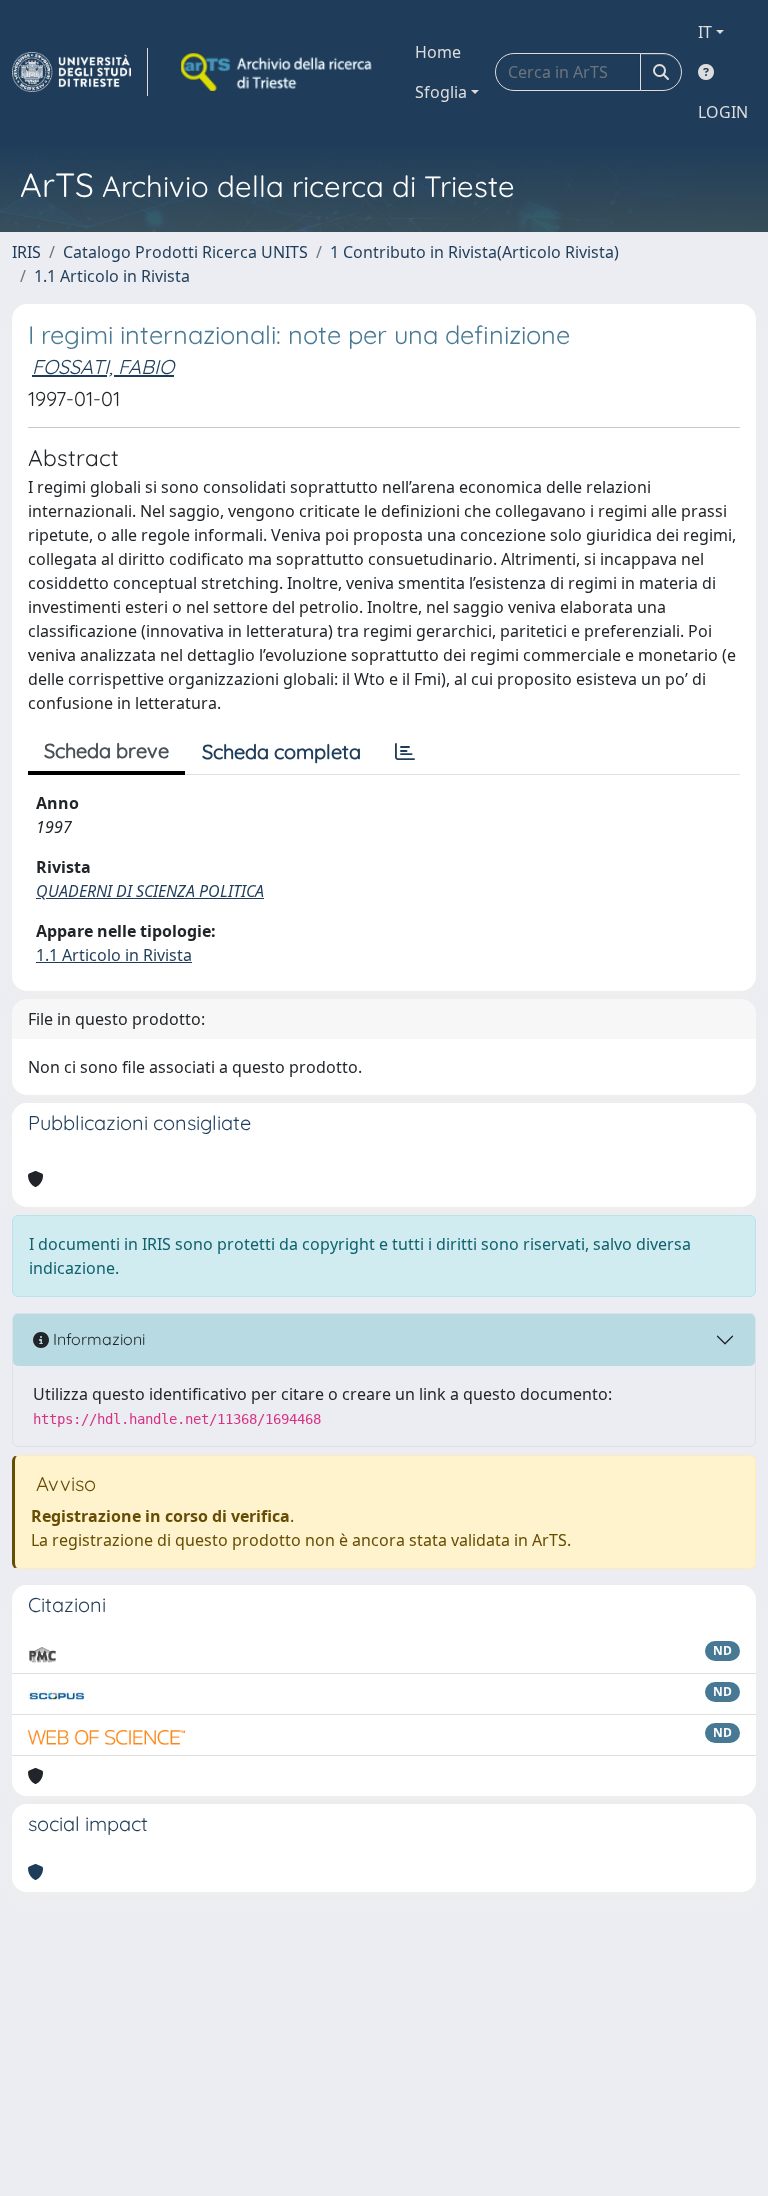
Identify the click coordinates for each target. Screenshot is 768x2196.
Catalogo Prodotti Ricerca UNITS (185, 252)
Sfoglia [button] (441, 92)
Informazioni (97, 1339)
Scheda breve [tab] (106, 750)
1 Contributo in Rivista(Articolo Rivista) (474, 252)
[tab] (405, 752)
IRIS (26, 252)
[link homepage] (80, 72)
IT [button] (705, 32)
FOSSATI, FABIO (103, 366)
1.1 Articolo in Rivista (112, 276)
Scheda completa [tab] (281, 751)
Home (438, 52)
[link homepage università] (278, 72)
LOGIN (723, 112)
